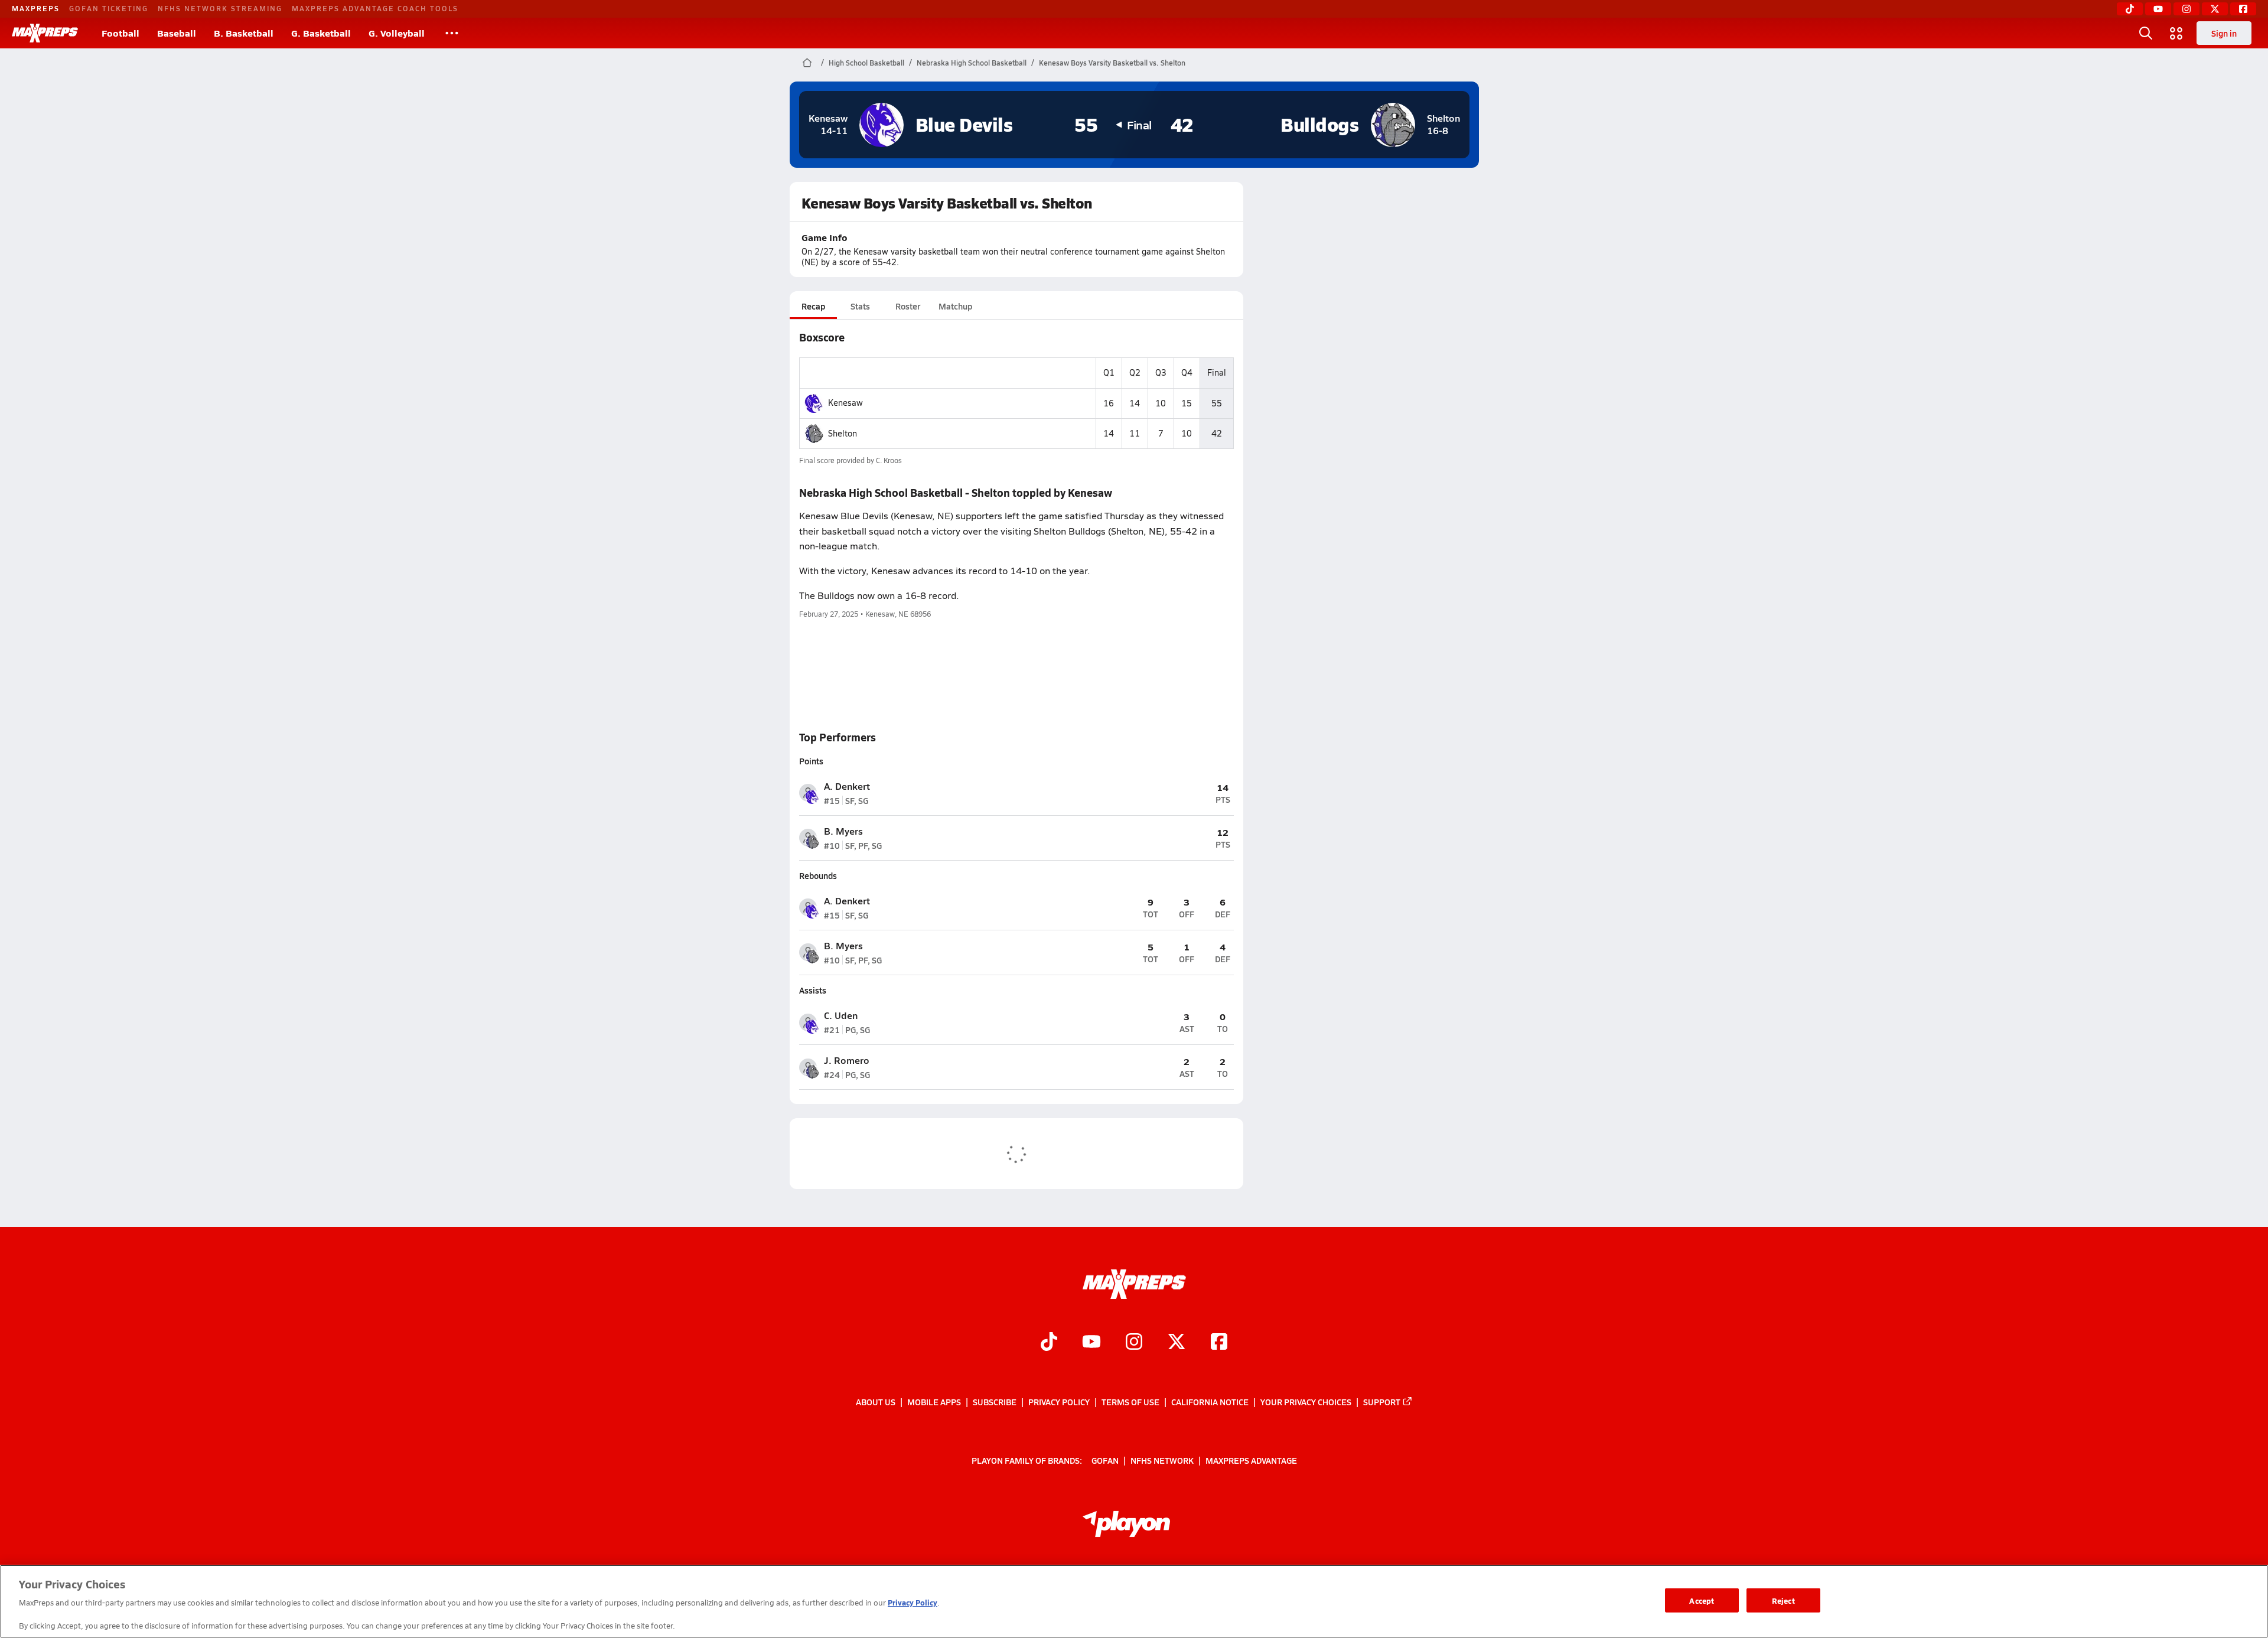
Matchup (955, 306)
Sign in (2224, 33)
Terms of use (1130, 1402)
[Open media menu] (2176, 33)
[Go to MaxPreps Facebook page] (1219, 1343)
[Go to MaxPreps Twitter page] (1177, 1343)
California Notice (1210, 1402)
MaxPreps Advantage (1251, 1460)
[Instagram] (2186, 9)
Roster (908, 306)
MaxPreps (36, 8)
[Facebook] (2243, 9)
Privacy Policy (1059, 1402)
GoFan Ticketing (109, 8)
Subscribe (995, 1402)
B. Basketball (244, 33)
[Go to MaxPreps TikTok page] (1049, 1343)
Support (1382, 1402)
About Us (876, 1402)
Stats (860, 306)
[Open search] (2146, 33)
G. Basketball (321, 33)
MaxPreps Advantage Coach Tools (375, 8)
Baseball (177, 33)
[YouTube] (2158, 9)
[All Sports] (452, 33)
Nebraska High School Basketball (972, 63)
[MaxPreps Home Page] (807, 63)
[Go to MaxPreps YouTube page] (1091, 1343)
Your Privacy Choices (1306, 1402)
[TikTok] (2130, 9)
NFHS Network (1162, 1460)
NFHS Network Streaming (220, 8)
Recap (813, 306)
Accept (1702, 1600)
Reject (1783, 1600)
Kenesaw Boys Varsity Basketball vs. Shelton (1112, 63)
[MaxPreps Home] (45, 33)
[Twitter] (2215, 9)
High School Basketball (866, 63)
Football (120, 33)
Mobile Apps (934, 1402)
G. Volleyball (397, 33)
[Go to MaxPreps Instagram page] (1134, 1343)
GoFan (1105, 1460)
